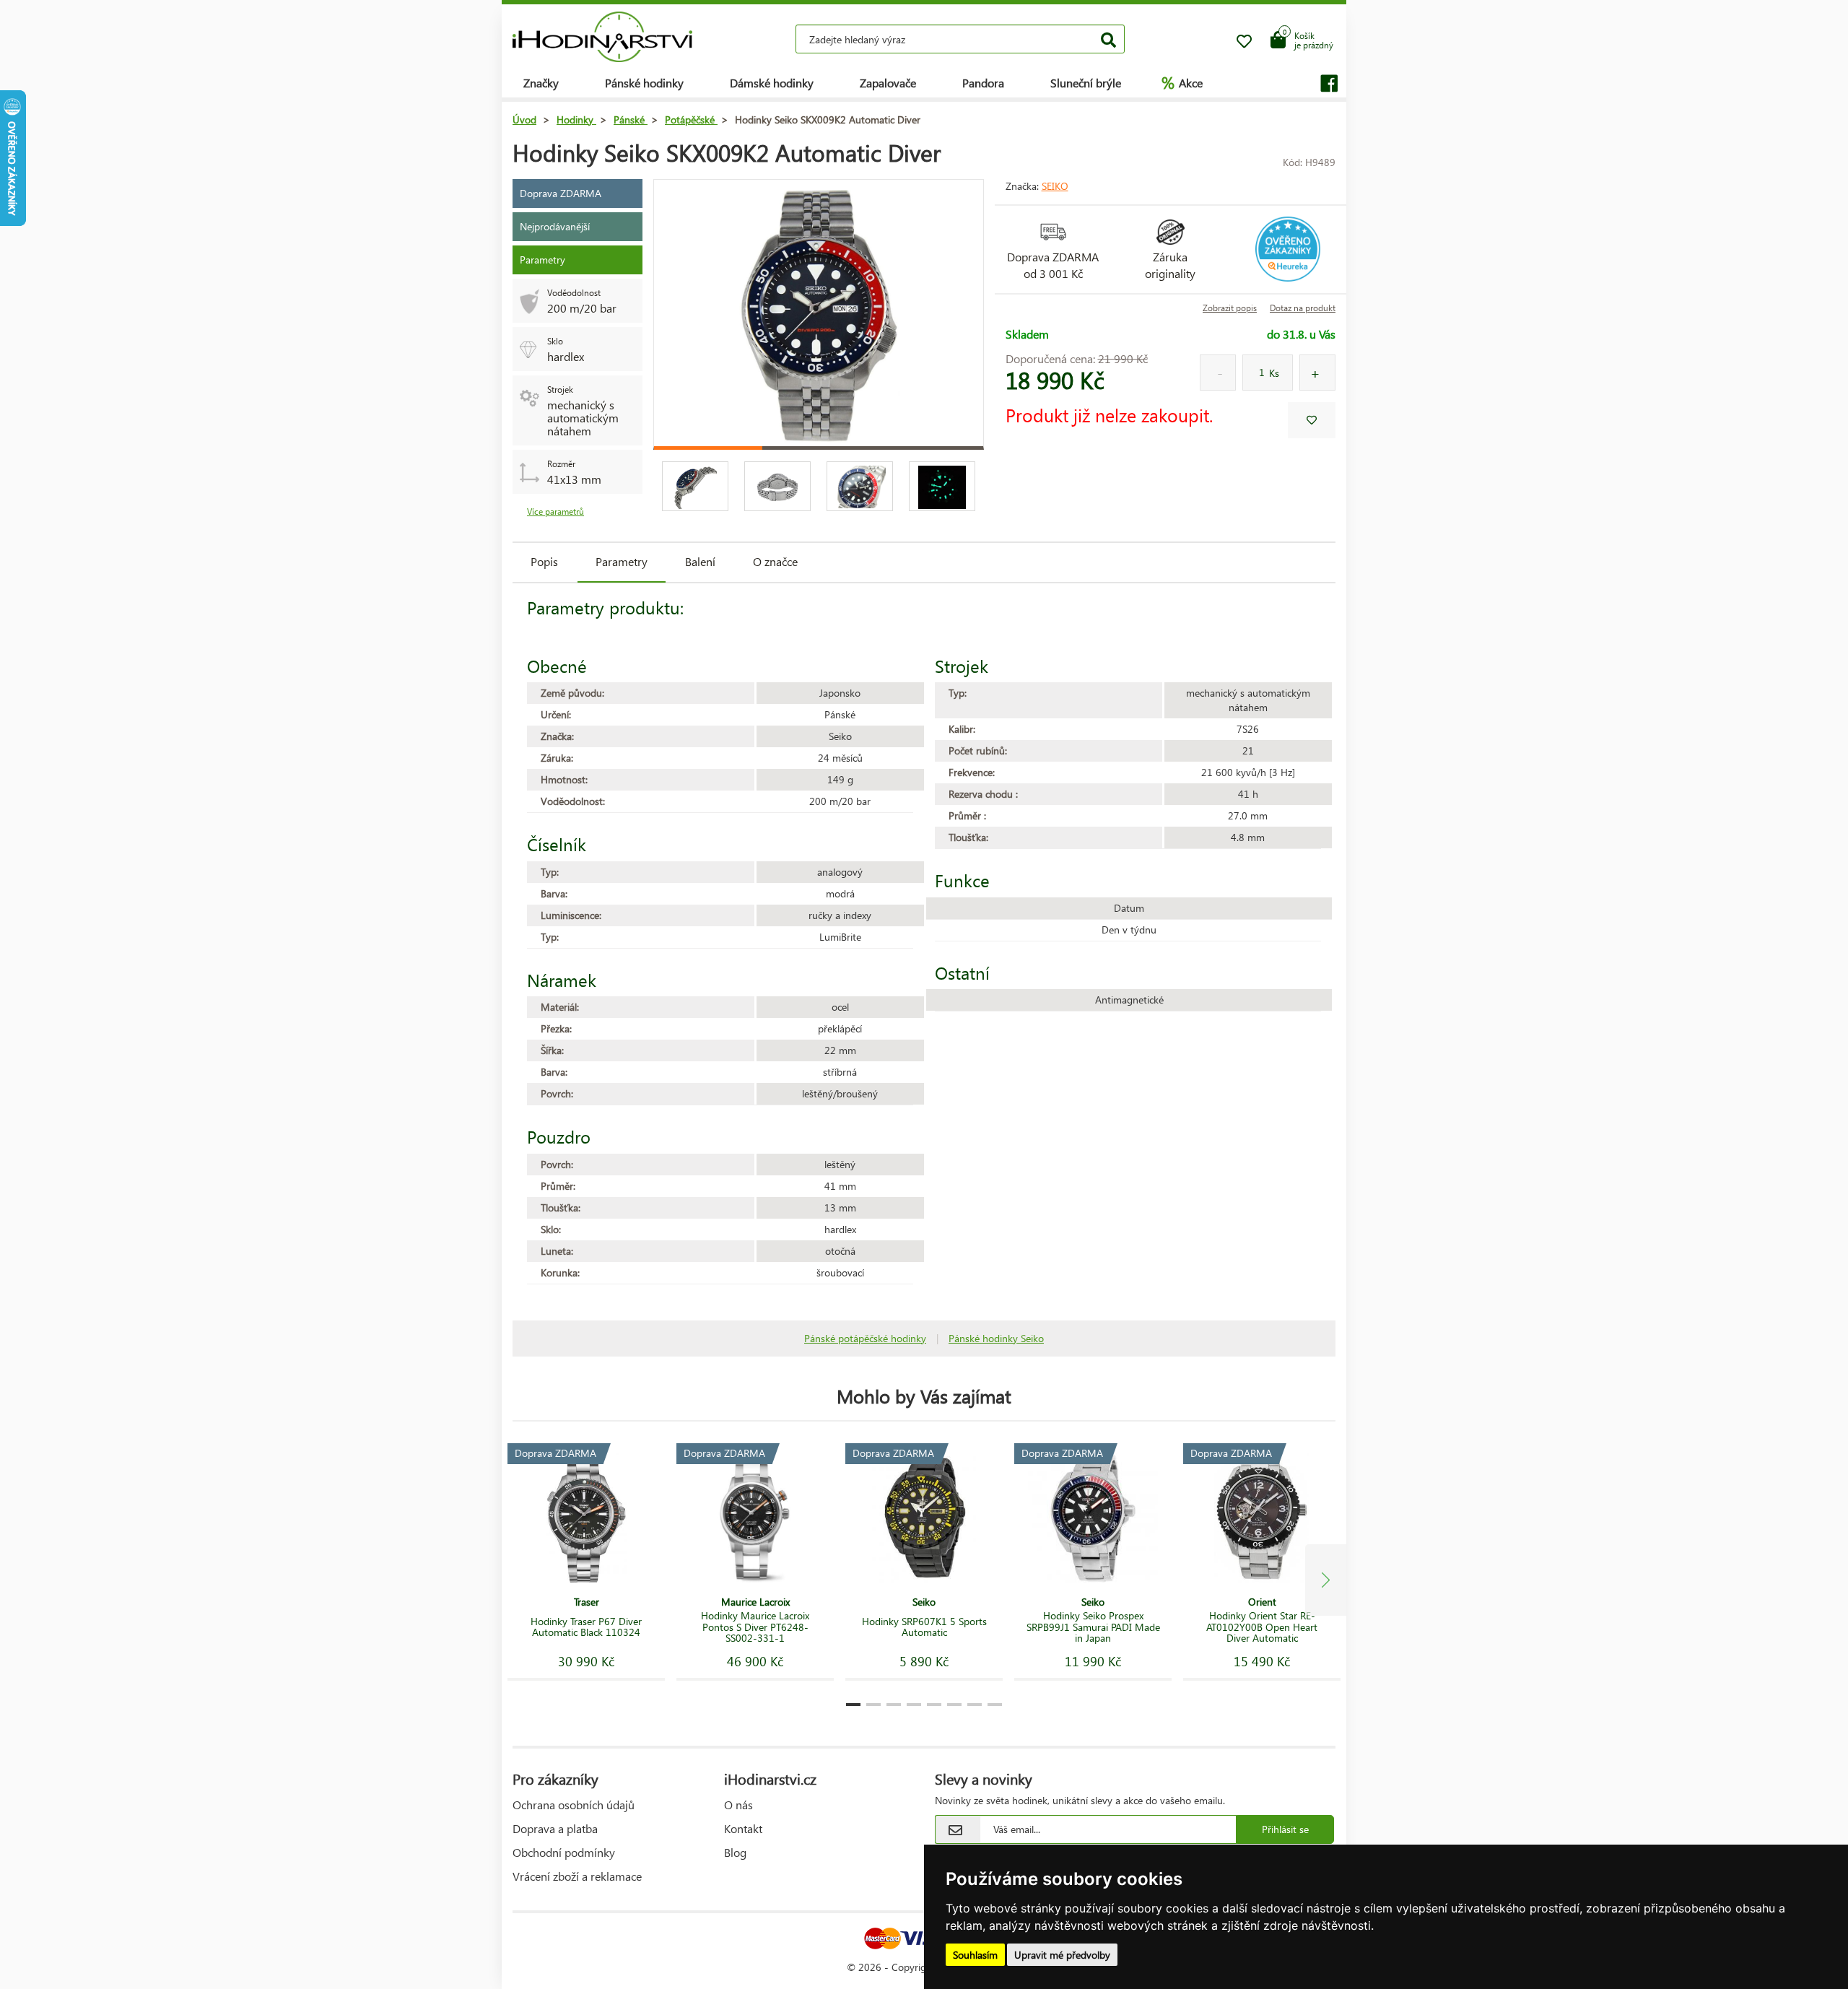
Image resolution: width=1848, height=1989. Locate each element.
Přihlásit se (1285, 1829)
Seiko (1055, 186)
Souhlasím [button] (975, 1955)
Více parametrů (555, 512)
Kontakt (743, 1828)
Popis (544, 561)
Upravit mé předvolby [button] (1062, 1955)
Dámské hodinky (772, 83)
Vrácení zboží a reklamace (577, 1876)
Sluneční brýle (1086, 83)
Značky (541, 83)
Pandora (983, 83)
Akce (1182, 82)
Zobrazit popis (1230, 308)
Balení (700, 561)
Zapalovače (888, 83)
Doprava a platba (555, 1828)
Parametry (622, 561)
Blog (735, 1852)
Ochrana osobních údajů (574, 1805)
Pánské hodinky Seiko (996, 1338)
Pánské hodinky (644, 83)
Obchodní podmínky (564, 1852)
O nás (738, 1805)
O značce (775, 561)
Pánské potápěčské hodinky (865, 1338)
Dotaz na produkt (1303, 308)
